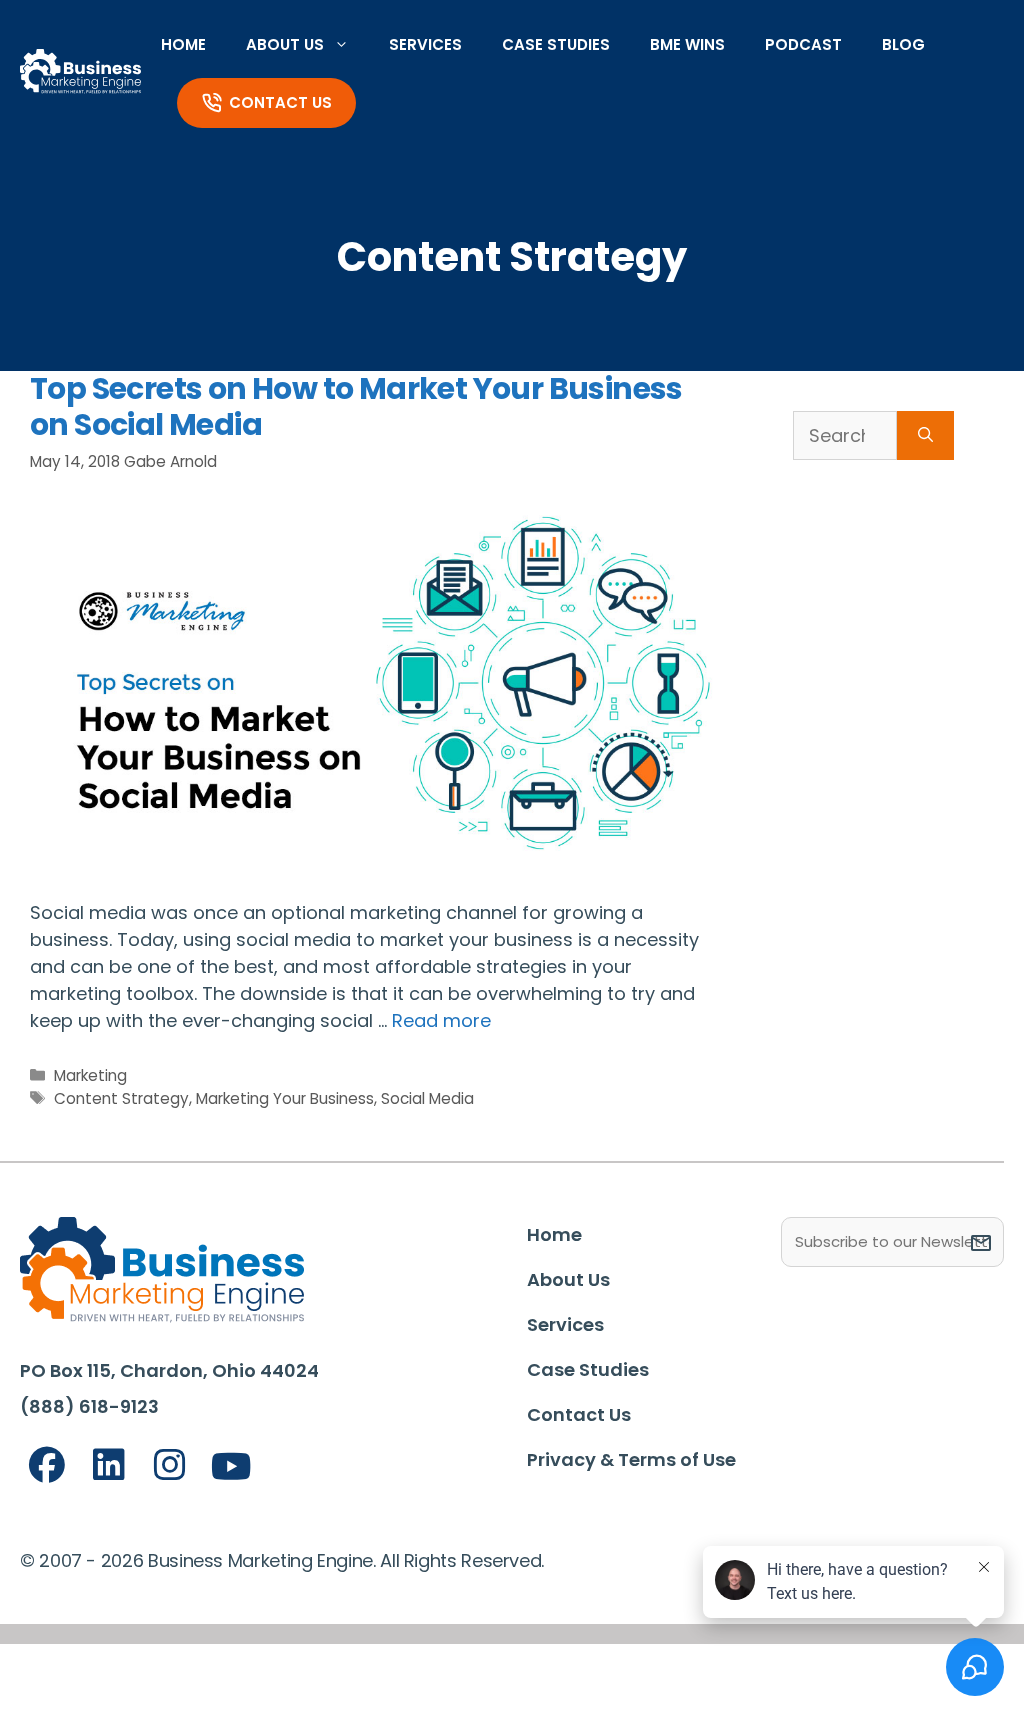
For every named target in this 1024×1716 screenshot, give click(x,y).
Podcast (803, 44)
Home (183, 44)
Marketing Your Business (285, 1098)
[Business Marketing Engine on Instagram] (170, 1465)
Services (425, 44)
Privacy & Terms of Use (631, 1459)
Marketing (90, 1075)
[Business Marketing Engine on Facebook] (47, 1465)
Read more (441, 1020)
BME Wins (687, 44)
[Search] (925, 435)
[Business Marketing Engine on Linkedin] (109, 1465)
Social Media (427, 1098)
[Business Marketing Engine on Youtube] (232, 1467)
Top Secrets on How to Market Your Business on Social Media (356, 406)
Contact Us (280, 102)
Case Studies (556, 44)
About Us (285, 44)
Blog (903, 44)
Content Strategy (121, 1098)
